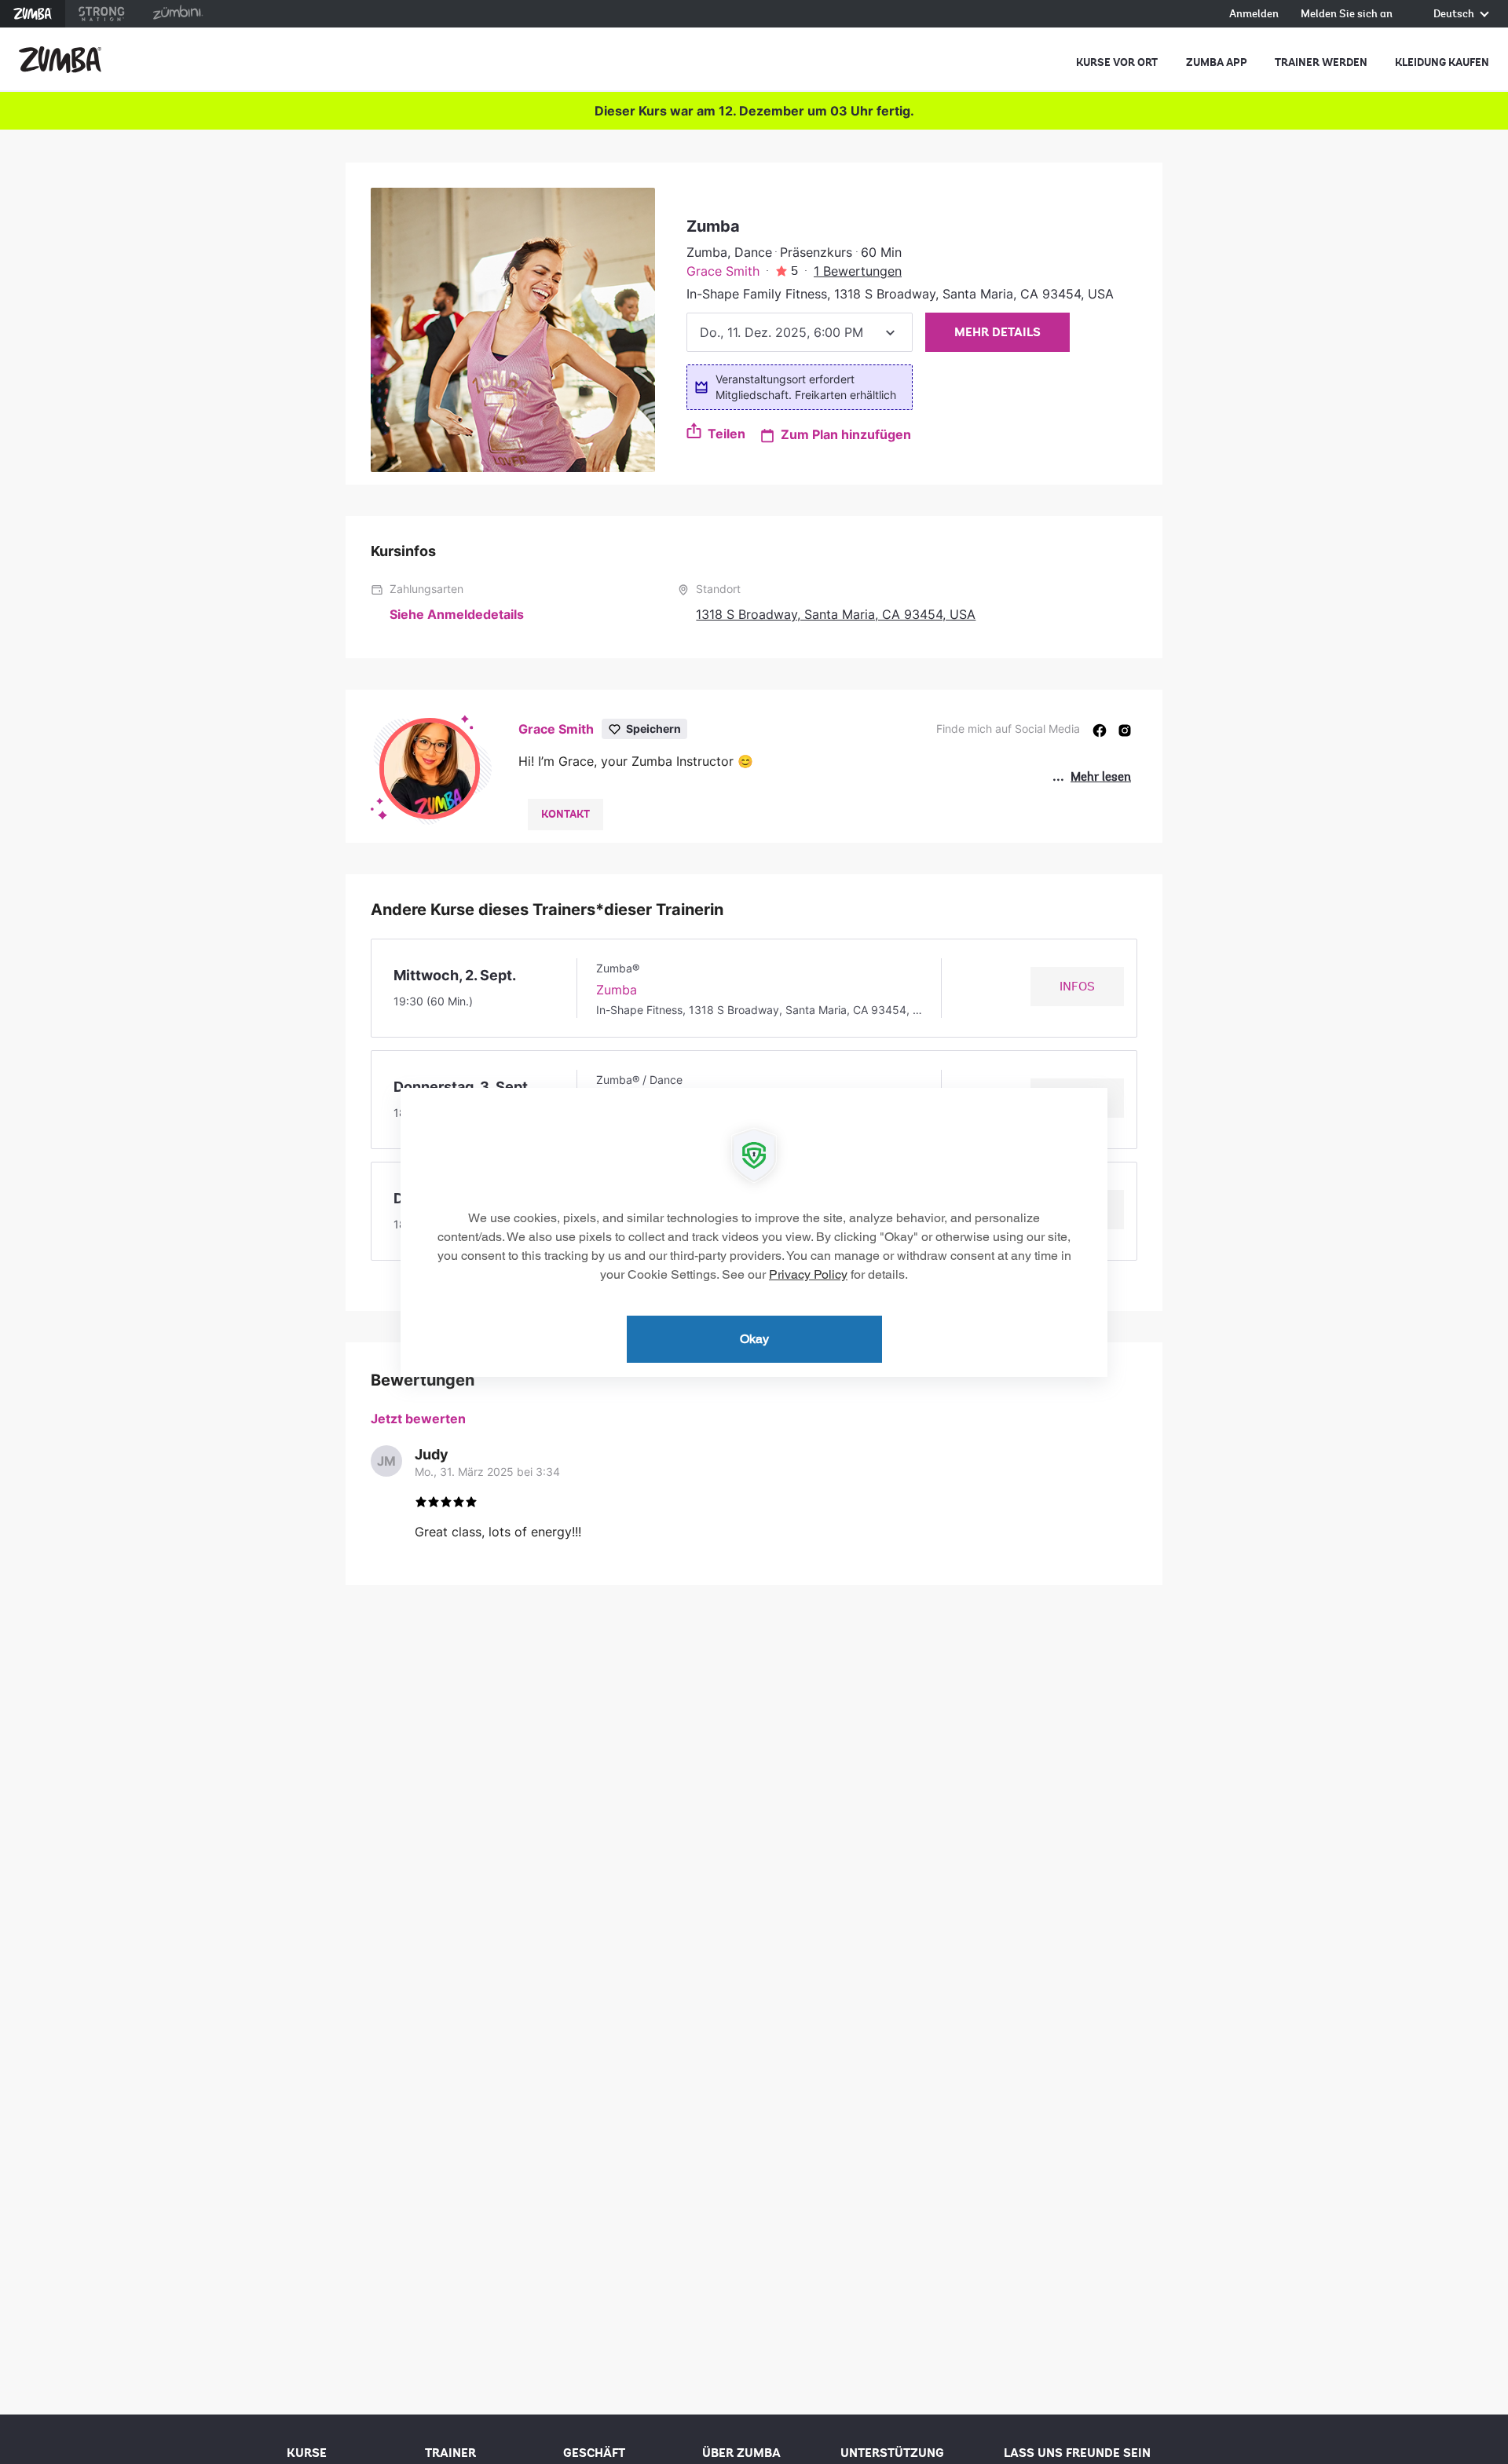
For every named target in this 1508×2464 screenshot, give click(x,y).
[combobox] (800, 332)
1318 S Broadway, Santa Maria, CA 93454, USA (836, 614)
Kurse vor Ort (1117, 62)
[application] (754, 1232)
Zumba (33, 14)
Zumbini (178, 14)
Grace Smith (723, 271)
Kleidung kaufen (1442, 62)
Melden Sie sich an (1347, 15)
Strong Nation (102, 14)
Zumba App (1217, 62)
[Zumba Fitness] (60, 60)
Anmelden (1254, 15)
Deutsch (1455, 15)
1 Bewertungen (858, 271)
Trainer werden (1321, 62)
